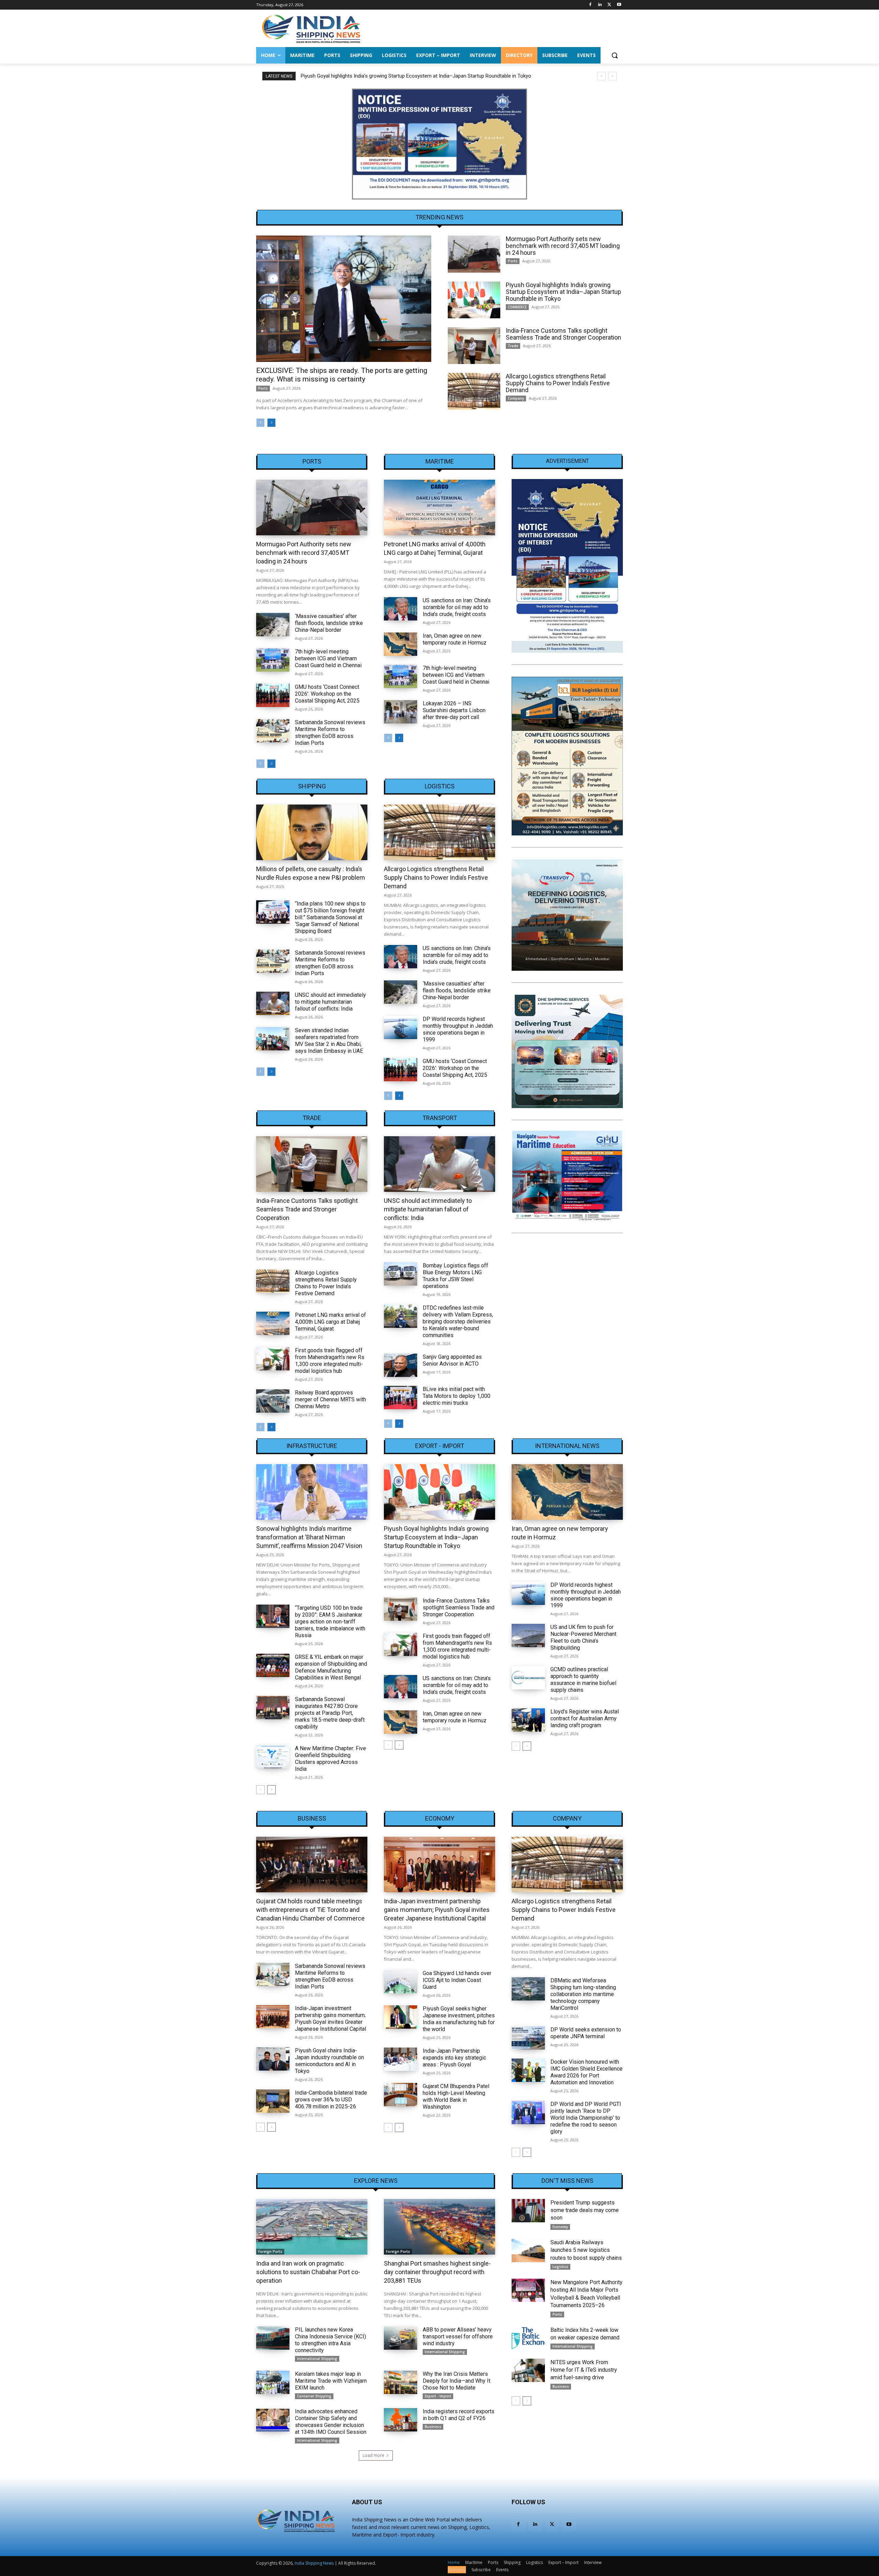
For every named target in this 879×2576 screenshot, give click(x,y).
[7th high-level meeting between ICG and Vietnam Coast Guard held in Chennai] (273, 660)
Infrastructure (312, 1446)
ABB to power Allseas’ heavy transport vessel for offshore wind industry (458, 2336)
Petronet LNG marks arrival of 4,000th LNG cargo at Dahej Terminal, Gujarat (330, 1322)
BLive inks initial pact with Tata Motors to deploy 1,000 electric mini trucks (456, 1396)
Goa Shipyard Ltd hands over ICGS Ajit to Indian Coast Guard (457, 1980)
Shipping (312, 786)
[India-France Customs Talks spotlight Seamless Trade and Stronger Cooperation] (474, 346)
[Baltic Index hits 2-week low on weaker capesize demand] (528, 2338)
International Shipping (317, 2359)
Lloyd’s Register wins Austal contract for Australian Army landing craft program (585, 1718)
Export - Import (440, 1446)
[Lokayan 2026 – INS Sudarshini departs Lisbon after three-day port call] (401, 712)
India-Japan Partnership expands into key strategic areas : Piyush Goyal (454, 2058)
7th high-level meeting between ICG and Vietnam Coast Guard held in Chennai (328, 658)
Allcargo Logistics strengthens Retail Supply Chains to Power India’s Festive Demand (558, 383)
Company (516, 398)
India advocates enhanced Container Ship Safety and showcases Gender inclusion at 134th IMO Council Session (331, 2422)
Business (312, 1819)
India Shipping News (314, 2563)
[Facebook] (590, 5)
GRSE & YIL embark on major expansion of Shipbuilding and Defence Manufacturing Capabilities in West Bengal (331, 1667)
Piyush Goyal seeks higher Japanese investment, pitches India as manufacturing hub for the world (459, 2019)
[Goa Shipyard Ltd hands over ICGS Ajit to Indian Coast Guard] (401, 1982)
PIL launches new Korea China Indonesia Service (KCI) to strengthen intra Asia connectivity (330, 2340)
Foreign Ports (270, 2252)
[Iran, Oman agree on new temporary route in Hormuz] (401, 644)
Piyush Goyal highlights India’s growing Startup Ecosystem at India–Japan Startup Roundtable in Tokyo (416, 76)
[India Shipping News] (311, 29)
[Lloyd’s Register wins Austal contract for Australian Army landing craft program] (528, 1720)
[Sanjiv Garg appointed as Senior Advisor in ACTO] (401, 1365)
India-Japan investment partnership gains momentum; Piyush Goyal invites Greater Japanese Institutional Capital (330, 2019)
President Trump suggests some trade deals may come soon (585, 2210)
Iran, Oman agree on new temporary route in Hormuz (455, 639)
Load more (373, 2455)
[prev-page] (260, 423)
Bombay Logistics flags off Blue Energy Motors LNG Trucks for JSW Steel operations (455, 1276)
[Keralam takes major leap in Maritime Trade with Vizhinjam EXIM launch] (273, 2382)
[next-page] (271, 423)
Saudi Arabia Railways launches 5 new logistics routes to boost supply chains (586, 2250)
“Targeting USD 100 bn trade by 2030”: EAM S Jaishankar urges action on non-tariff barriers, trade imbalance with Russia (330, 1622)
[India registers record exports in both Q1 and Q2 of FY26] (401, 2420)
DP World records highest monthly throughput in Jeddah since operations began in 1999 (458, 1029)
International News (567, 1446)
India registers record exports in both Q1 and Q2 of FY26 (459, 2415)
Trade (513, 346)
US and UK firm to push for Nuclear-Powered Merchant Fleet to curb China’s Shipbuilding (583, 1637)
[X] (609, 5)
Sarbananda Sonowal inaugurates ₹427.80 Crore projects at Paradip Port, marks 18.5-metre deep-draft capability (330, 1713)
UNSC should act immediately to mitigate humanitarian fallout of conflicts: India (330, 1002)
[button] (615, 55)
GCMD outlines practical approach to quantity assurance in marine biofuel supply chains (583, 1680)
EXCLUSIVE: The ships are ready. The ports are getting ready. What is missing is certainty (342, 375)
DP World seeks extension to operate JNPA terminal (586, 2033)
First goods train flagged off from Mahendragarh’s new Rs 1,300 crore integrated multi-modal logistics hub (330, 1361)
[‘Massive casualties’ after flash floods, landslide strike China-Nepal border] (273, 625)
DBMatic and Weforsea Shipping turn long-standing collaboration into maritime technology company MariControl (583, 1994)
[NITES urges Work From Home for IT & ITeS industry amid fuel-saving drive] (528, 2370)
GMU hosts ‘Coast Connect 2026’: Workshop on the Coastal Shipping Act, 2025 (327, 694)
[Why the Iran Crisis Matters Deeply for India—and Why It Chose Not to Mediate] (401, 2382)
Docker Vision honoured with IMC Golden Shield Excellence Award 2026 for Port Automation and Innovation (586, 2072)
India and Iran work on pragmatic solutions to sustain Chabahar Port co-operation (308, 2272)
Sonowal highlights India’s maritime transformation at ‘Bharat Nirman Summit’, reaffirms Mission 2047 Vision (309, 1537)
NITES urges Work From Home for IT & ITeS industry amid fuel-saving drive (584, 2370)
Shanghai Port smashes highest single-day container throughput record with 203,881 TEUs (437, 2272)
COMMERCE (517, 307)
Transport (440, 1118)
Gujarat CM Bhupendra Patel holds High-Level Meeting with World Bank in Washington (456, 2096)
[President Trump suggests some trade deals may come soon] (528, 2211)
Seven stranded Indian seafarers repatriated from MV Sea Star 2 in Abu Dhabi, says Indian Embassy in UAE (329, 1041)
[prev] (601, 76)
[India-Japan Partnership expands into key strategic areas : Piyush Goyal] (401, 2059)
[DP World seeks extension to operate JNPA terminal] (528, 2038)
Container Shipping (314, 2396)
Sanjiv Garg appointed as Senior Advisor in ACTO (452, 1360)
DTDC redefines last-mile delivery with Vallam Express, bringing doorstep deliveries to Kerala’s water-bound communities (458, 1321)
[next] (612, 76)
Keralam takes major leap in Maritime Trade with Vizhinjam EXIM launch (331, 2381)
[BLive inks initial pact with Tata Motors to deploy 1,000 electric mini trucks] (401, 1398)
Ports (263, 388)
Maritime (440, 461)
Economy (440, 1819)
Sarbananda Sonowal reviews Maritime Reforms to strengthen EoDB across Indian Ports (330, 733)
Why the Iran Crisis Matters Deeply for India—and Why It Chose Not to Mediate (456, 2381)
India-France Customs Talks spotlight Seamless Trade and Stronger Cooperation (563, 334)
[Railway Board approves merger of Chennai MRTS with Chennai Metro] (273, 1401)
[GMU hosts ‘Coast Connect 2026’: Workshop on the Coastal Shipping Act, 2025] (273, 695)
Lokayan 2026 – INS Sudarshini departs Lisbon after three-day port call (454, 710)
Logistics (440, 786)
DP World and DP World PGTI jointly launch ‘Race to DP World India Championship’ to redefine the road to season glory (586, 2118)
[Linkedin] (600, 5)
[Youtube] (619, 5)
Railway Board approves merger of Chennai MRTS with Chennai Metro (330, 1399)
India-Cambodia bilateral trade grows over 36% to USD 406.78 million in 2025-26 (331, 2100)
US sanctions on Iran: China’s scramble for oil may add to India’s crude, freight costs (457, 607)
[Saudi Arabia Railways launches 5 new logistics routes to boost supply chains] (528, 2250)
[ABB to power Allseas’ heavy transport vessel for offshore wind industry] (401, 2338)
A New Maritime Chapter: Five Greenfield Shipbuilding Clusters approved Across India (330, 1759)
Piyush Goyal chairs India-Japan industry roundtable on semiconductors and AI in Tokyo (329, 2061)
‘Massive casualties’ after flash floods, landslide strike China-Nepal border (329, 623)
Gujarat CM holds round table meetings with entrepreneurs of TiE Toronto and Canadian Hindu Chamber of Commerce (310, 1910)
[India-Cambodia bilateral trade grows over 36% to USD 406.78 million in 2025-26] (273, 2101)
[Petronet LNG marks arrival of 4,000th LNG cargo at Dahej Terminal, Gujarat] (439, 508)
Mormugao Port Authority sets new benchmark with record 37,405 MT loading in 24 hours (563, 246)
